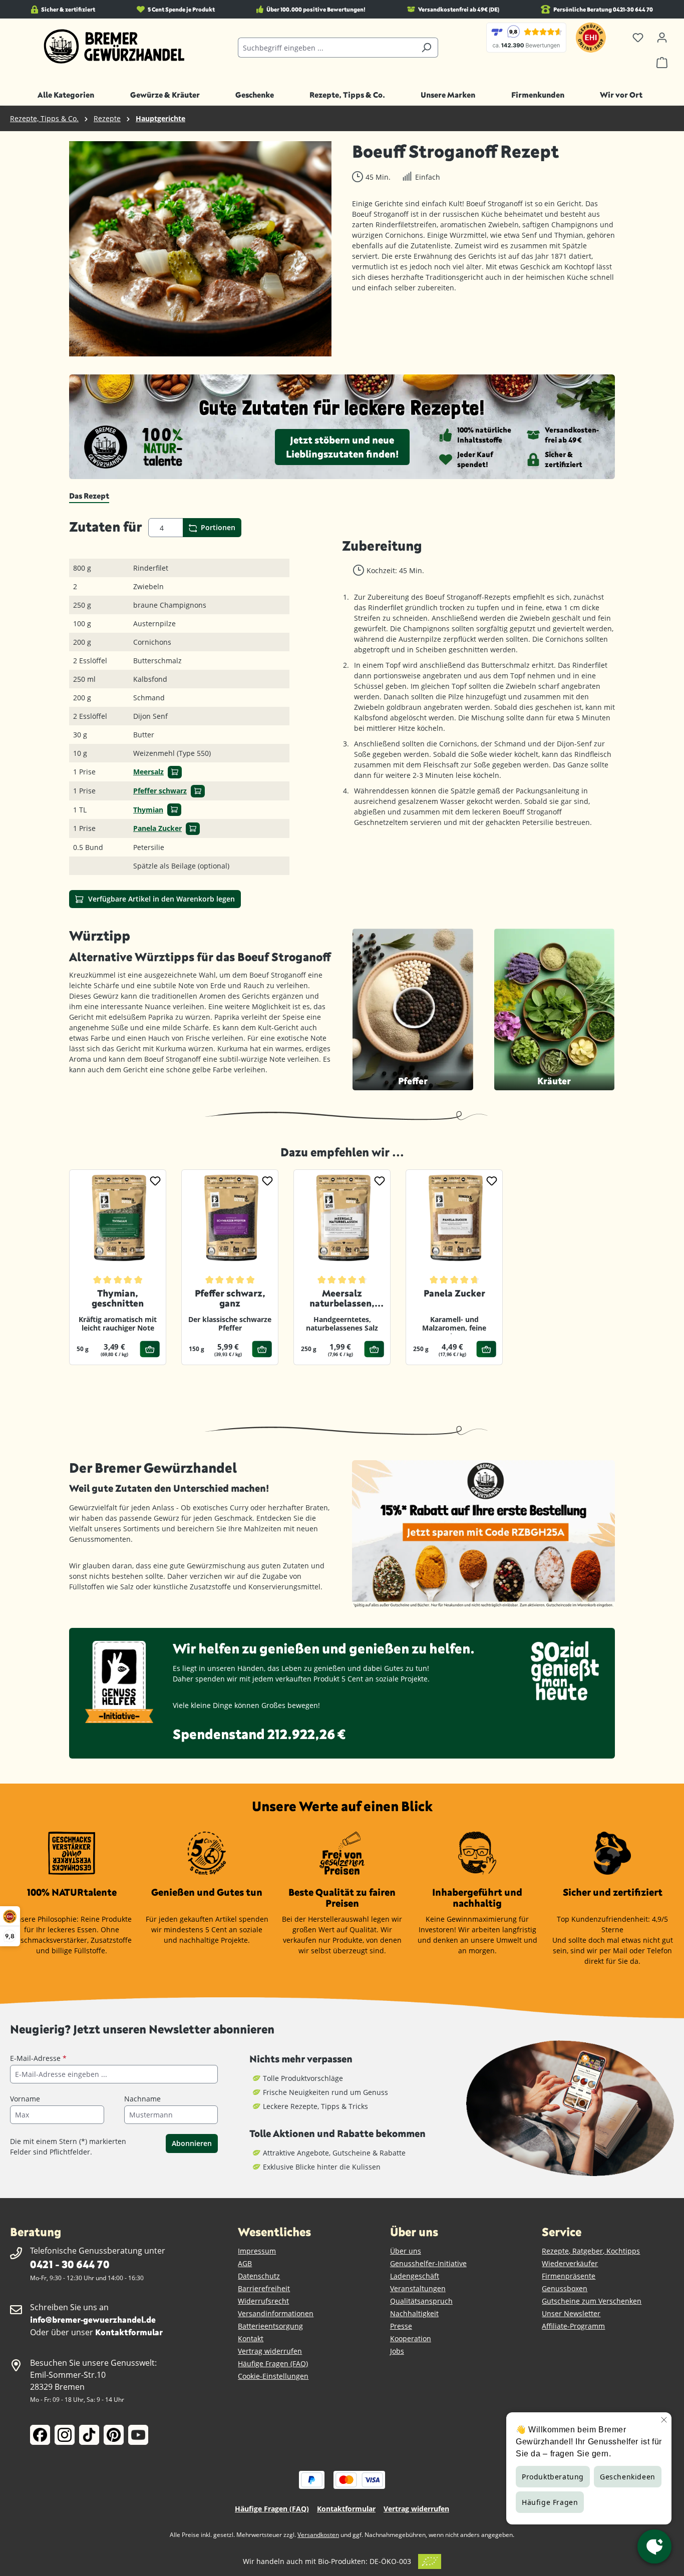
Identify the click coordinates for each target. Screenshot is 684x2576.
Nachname (142, 2099)
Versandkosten (318, 2535)
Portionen (217, 527)
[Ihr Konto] (662, 38)
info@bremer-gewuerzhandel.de (93, 2319)
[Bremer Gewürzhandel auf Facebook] (40, 2435)
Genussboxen (565, 2288)
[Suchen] (426, 48)
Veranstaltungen (418, 2288)
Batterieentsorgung (270, 2326)
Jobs (397, 2351)
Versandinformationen (276, 2313)
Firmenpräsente (569, 2276)
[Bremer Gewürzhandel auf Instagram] (65, 2435)
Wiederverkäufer (570, 2263)
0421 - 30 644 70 (70, 2264)
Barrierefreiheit (264, 2288)
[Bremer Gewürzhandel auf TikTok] (89, 2435)
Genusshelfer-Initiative (428, 2263)
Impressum (257, 2251)
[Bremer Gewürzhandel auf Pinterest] (114, 2435)
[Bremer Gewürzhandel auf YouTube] (138, 2435)
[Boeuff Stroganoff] (200, 249)
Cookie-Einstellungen (273, 2376)
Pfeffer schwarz (160, 791)
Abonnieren (192, 2143)
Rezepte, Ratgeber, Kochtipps (591, 2251)
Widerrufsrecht (263, 2301)
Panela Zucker (157, 828)
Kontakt (251, 2338)
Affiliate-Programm (573, 2326)
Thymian (148, 810)
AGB (245, 2263)
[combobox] (326, 48)
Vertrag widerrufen (270, 2351)
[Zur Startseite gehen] (114, 47)
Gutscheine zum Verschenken (592, 2301)
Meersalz (148, 772)
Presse (401, 2326)
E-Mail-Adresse (38, 2058)
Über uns (406, 2251)
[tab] (89, 496)
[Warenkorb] (662, 63)
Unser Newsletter (571, 2313)
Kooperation (411, 2338)
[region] (201, 249)
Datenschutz (259, 2276)
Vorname (25, 2099)
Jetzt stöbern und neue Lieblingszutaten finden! (342, 447)
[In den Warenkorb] (175, 772)
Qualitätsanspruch (421, 2301)
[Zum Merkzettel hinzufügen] (155, 1180)
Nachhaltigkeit (414, 2313)
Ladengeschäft (415, 2276)
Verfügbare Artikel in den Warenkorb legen (160, 899)
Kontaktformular (129, 2332)
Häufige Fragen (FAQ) (273, 2364)
